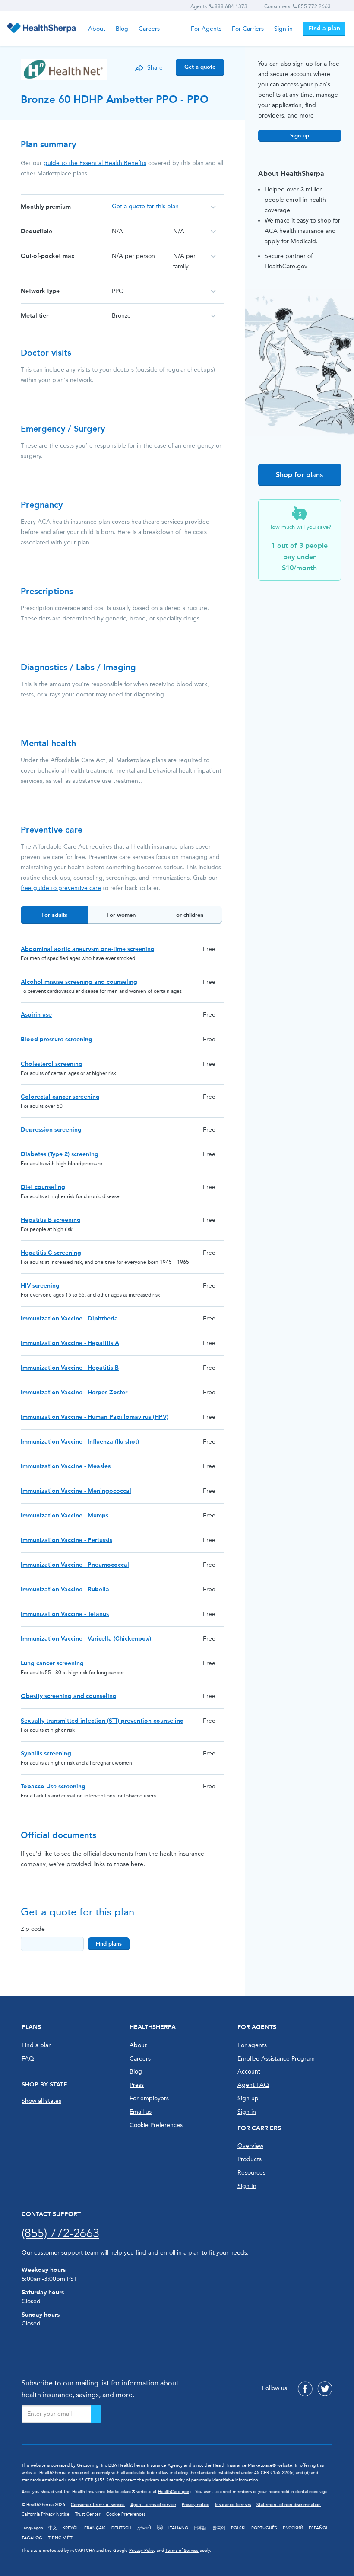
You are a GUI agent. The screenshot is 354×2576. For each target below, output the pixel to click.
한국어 (219, 2528)
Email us (141, 2112)
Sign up (300, 135)
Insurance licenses (233, 2505)
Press (137, 2085)
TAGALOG (32, 2538)
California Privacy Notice (46, 2514)
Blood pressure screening (57, 1039)
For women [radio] (121, 915)
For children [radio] (188, 915)
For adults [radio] (54, 915)
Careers (149, 29)
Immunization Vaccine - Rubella (65, 1589)
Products (250, 2159)
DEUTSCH (121, 2528)
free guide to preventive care (61, 888)
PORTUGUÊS (264, 2528)
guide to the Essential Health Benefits (95, 163)
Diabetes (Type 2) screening (60, 1154)
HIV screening (40, 1286)
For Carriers (248, 29)
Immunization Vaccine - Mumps (65, 1515)
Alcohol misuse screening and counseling (79, 982)
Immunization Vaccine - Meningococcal (76, 1491)
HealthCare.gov (174, 2492)
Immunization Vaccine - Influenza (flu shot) (80, 1442)
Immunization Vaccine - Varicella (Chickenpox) (86, 1639)
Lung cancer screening (52, 1663)
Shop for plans (299, 475)
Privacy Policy (142, 2551)
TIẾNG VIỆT (60, 2538)
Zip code (33, 1929)
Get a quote (200, 67)
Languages (32, 2528)
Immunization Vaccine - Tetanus (65, 1614)
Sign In (247, 2186)
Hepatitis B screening (51, 1220)
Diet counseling (43, 1187)
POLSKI (238, 2528)
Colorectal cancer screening (60, 1097)
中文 (53, 2528)
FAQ (28, 2059)
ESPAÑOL (318, 2528)
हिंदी (160, 2528)
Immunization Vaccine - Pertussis (66, 1540)
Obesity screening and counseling (69, 1696)
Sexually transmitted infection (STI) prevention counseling (102, 1721)
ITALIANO (178, 2528)
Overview (250, 2146)
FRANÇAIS (95, 2528)
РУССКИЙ (293, 2528)
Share (155, 68)
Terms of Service (182, 2551)
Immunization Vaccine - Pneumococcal (75, 1565)
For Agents (206, 29)
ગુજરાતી (144, 2528)
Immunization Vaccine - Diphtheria (69, 1318)
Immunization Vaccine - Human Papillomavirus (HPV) (95, 1417)
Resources (251, 2173)
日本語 (200, 2528)
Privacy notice (196, 2505)
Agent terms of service (153, 2505)
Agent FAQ (253, 2085)
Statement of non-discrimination (289, 2505)
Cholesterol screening (52, 1064)
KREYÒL (71, 2528)
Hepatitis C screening (51, 1253)
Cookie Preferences (156, 2125)
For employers (149, 2098)
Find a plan (324, 28)
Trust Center (88, 2514)
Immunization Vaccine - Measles (66, 1466)
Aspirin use (36, 1015)
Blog (122, 29)
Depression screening (51, 1130)
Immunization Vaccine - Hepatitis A (70, 1343)
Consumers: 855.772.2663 (297, 6)
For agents (252, 2045)
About (97, 29)
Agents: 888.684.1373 (219, 6)
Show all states (41, 2101)
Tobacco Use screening (53, 1786)
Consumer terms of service (98, 2505)
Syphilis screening (46, 1754)
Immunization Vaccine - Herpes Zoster (74, 1392)
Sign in (283, 29)
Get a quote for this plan (145, 206)
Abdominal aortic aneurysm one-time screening (88, 949)
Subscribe (96, 2414)
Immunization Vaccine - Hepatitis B (70, 1368)
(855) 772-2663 (60, 2233)
